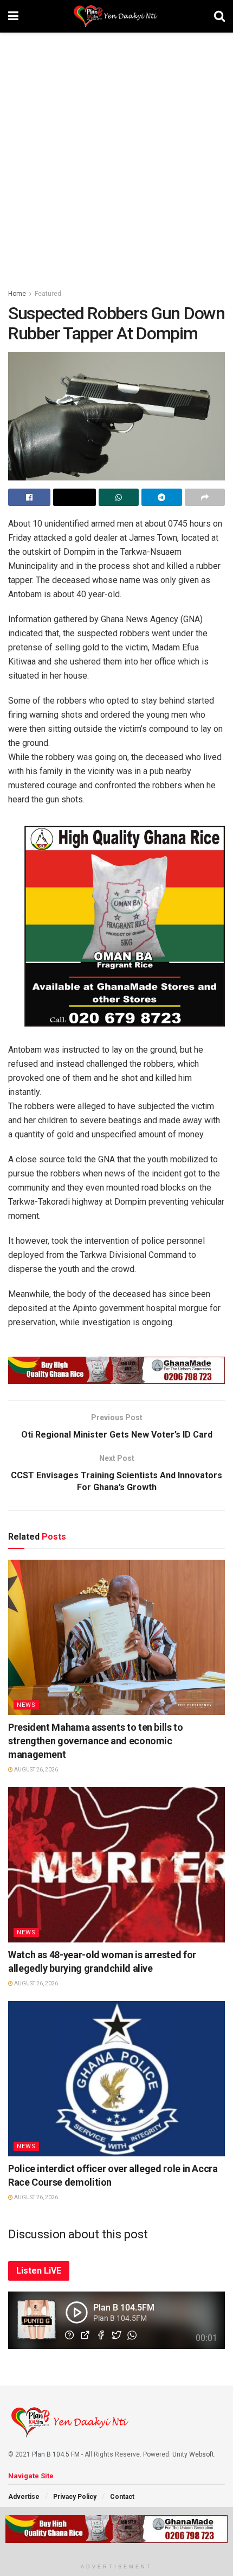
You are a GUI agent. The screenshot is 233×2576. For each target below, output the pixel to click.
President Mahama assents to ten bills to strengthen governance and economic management (96, 1741)
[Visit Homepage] (116, 16)
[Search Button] (219, 16)
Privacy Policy (75, 2497)
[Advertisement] (116, 155)
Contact (122, 2497)
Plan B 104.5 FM (56, 2454)
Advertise (24, 2497)
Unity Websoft (193, 2454)
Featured (48, 294)
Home (17, 294)
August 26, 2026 (35, 1770)
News (26, 1705)
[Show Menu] (13, 16)
